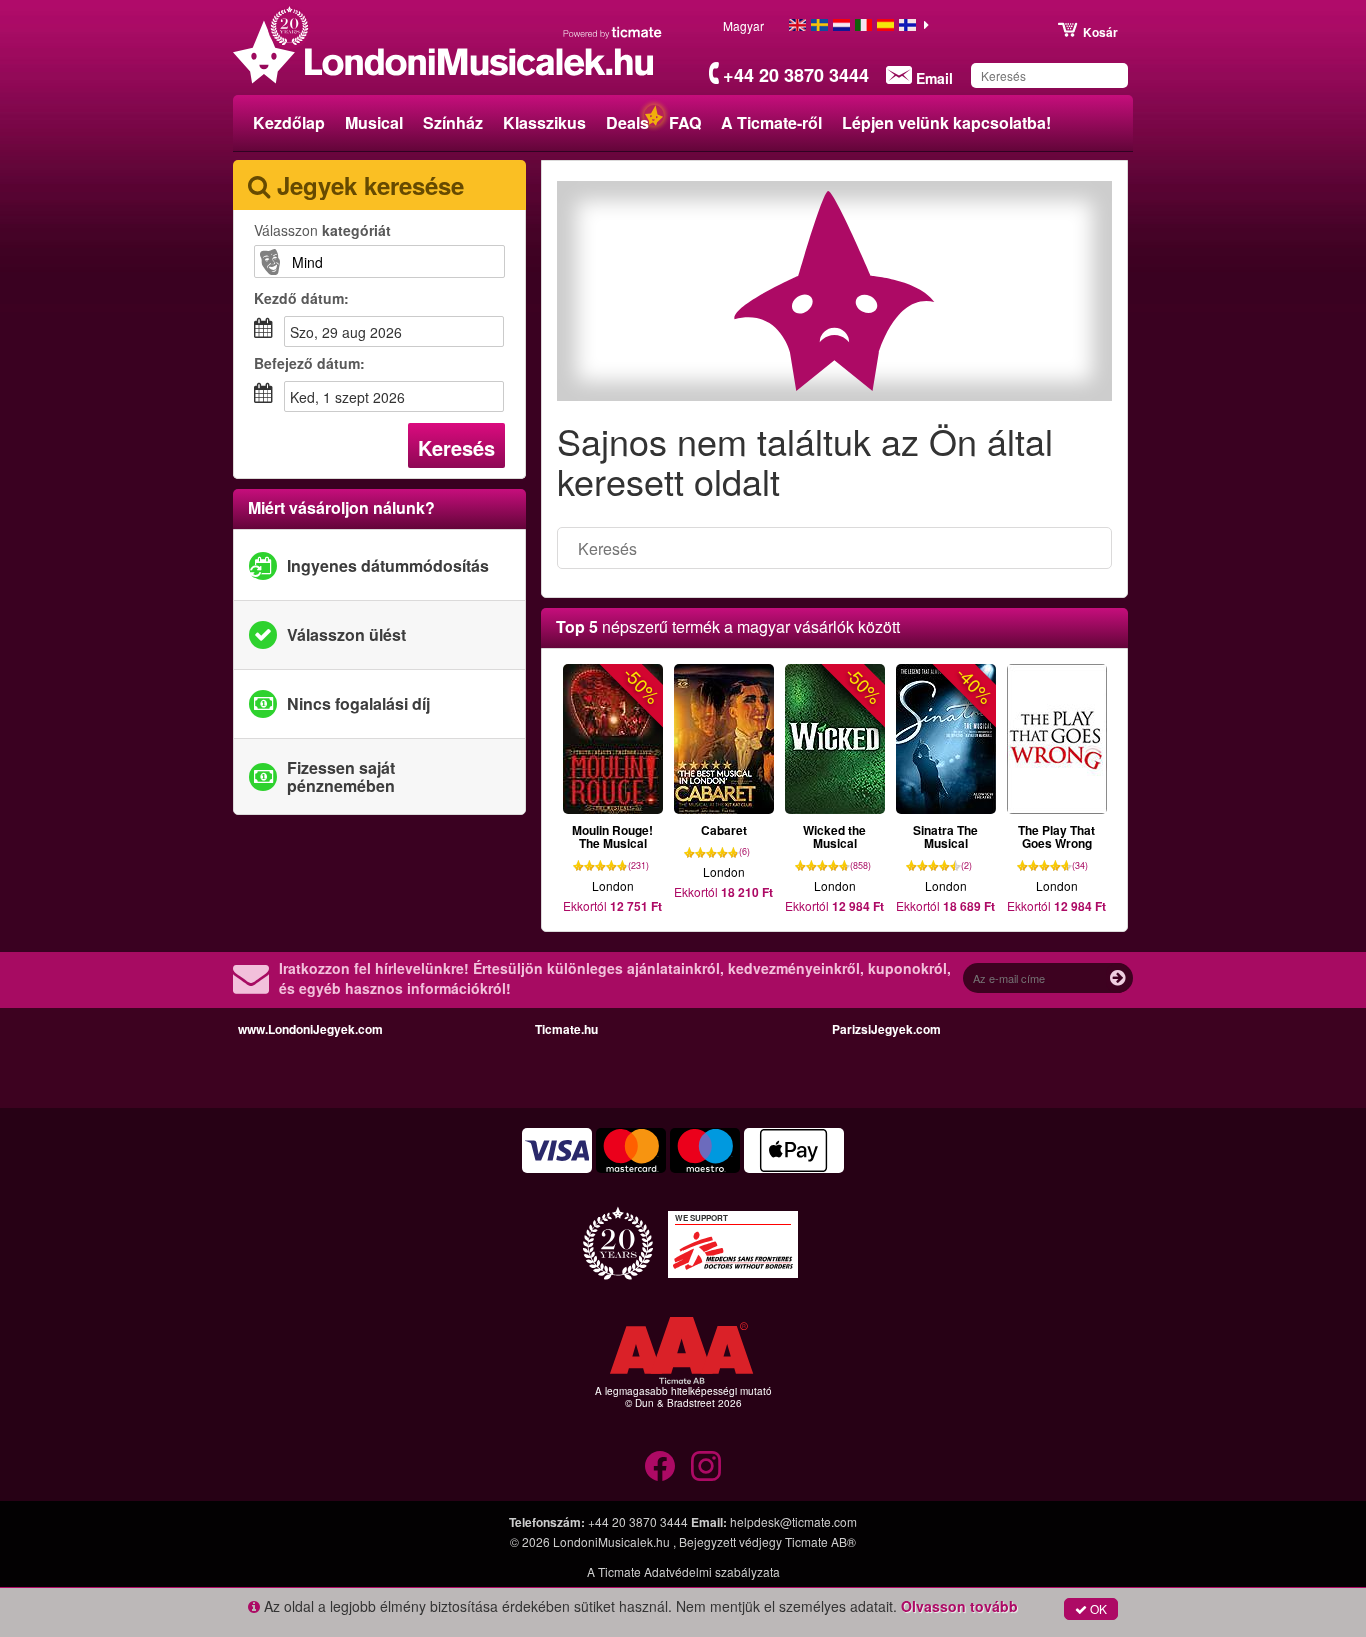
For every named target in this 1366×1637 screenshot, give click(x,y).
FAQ (685, 122)
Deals (627, 122)
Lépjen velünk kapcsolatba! (946, 122)
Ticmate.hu (566, 1029)
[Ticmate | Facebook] (660, 1466)
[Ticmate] (613, 32)
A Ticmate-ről (771, 122)
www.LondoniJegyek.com (310, 1029)
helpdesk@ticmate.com (793, 1521)
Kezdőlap (289, 122)
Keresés (456, 447)
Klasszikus (544, 122)
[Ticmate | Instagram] (706, 1466)
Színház (453, 122)
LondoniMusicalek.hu (613, 1541)
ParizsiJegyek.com (886, 1029)
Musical (374, 122)
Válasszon (322, 230)
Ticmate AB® (820, 1541)
